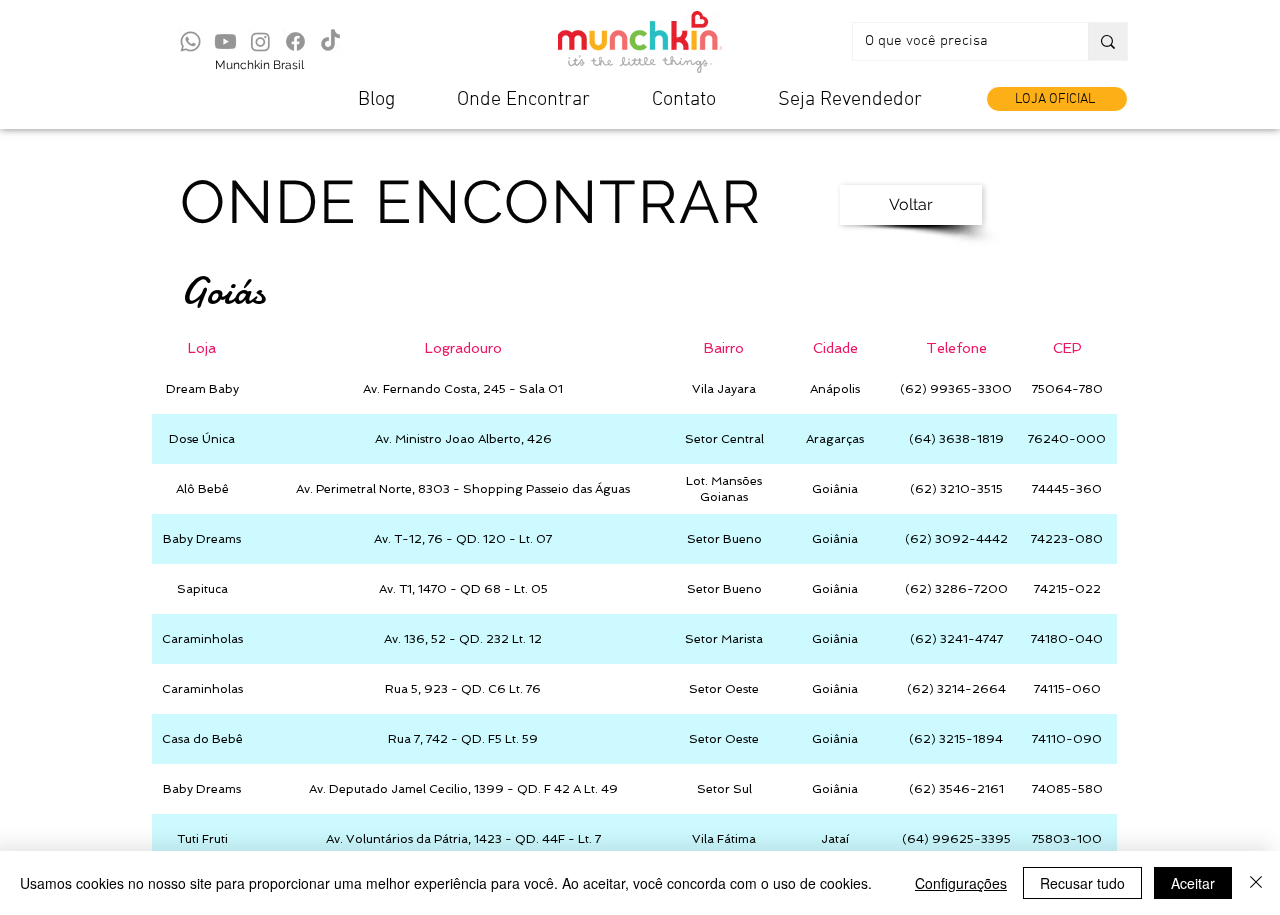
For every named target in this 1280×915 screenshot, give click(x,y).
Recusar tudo (1082, 883)
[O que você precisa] (1107, 41)
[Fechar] (1256, 883)
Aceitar (1193, 883)
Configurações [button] (961, 883)
